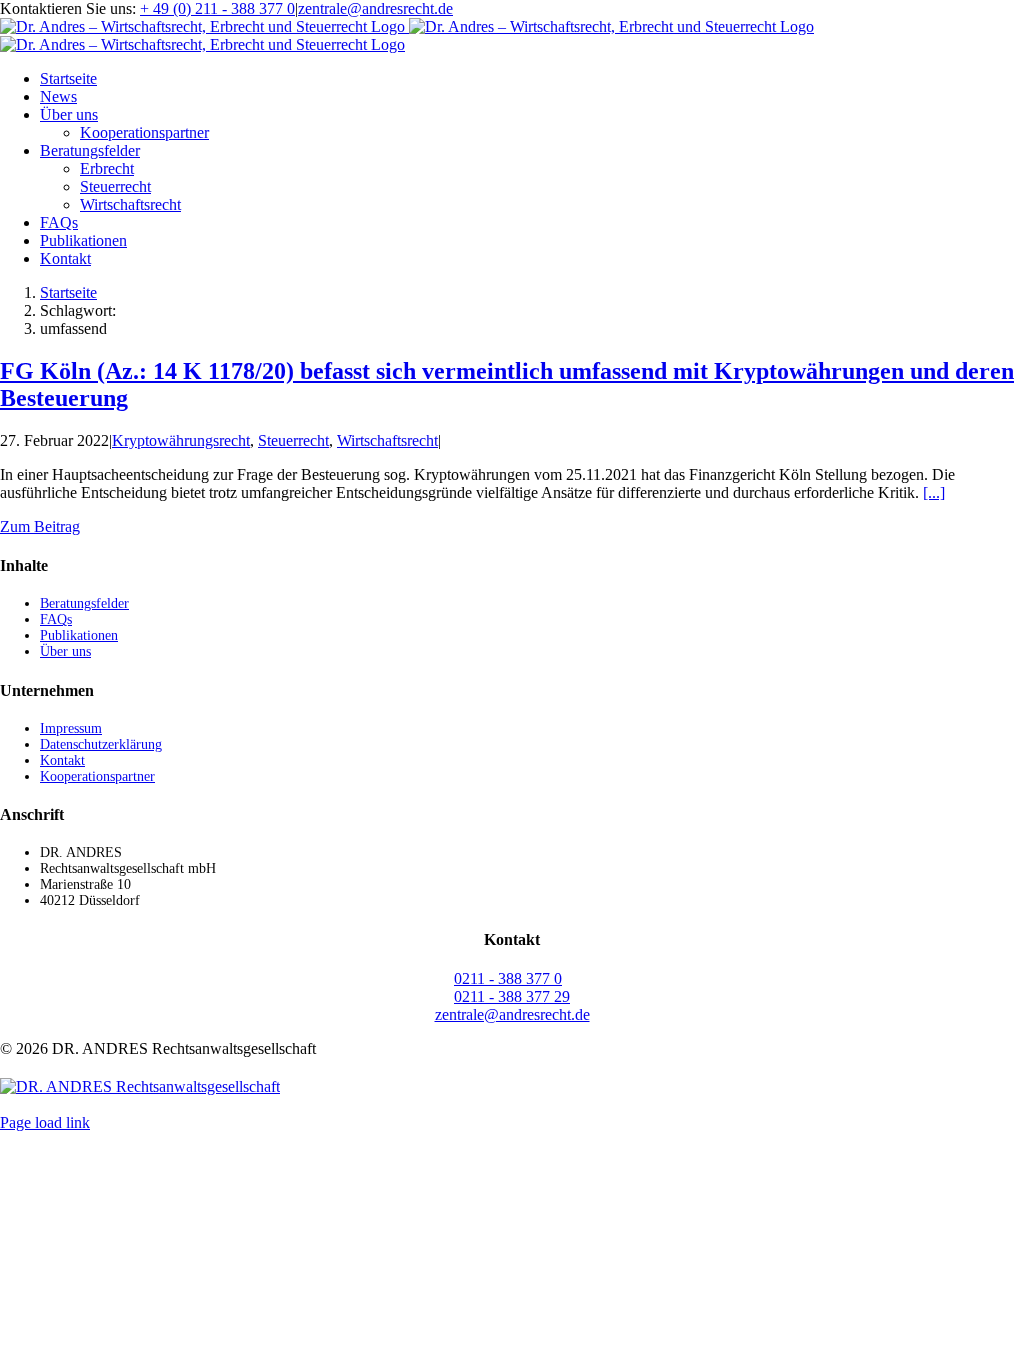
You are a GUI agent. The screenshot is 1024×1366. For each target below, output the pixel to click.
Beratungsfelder (84, 603)
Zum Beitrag (40, 526)
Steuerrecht (293, 440)
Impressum (71, 728)
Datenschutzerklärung (101, 744)
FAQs (56, 619)
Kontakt (62, 760)
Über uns (65, 651)
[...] (934, 492)
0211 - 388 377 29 (512, 996)
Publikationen (79, 635)
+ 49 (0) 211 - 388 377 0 (217, 8)
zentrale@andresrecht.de (375, 8)
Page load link (45, 1122)
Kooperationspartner (97, 776)
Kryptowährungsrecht (181, 440)
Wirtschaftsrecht (387, 440)
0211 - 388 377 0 (508, 978)
